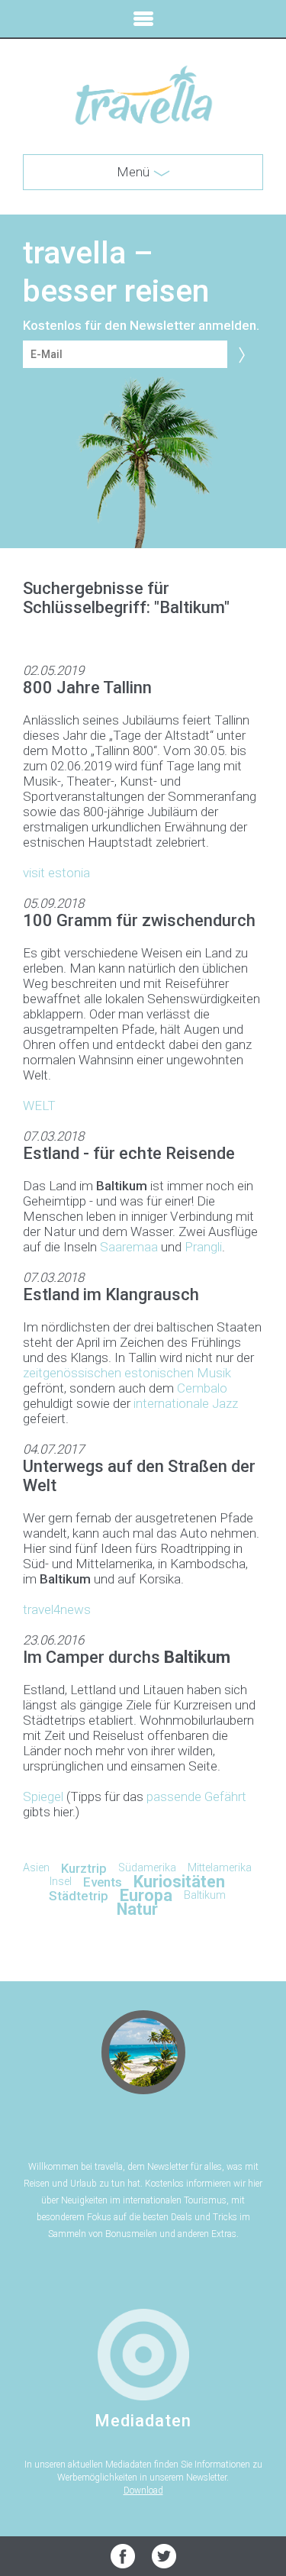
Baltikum (205, 1895)
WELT (39, 1106)
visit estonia (56, 873)
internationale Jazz (186, 1403)
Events (103, 1882)
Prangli (203, 1247)
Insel (61, 1882)
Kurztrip (84, 1868)
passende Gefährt (196, 1796)
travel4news (57, 1609)
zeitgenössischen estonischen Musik (127, 1373)
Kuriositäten (179, 1882)
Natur (137, 1909)
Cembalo (202, 1388)
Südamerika (147, 1868)
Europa (146, 1895)
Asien (36, 1868)
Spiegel (43, 1796)
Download (143, 2490)
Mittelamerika (220, 1868)
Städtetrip (79, 1896)
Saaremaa (129, 1247)
